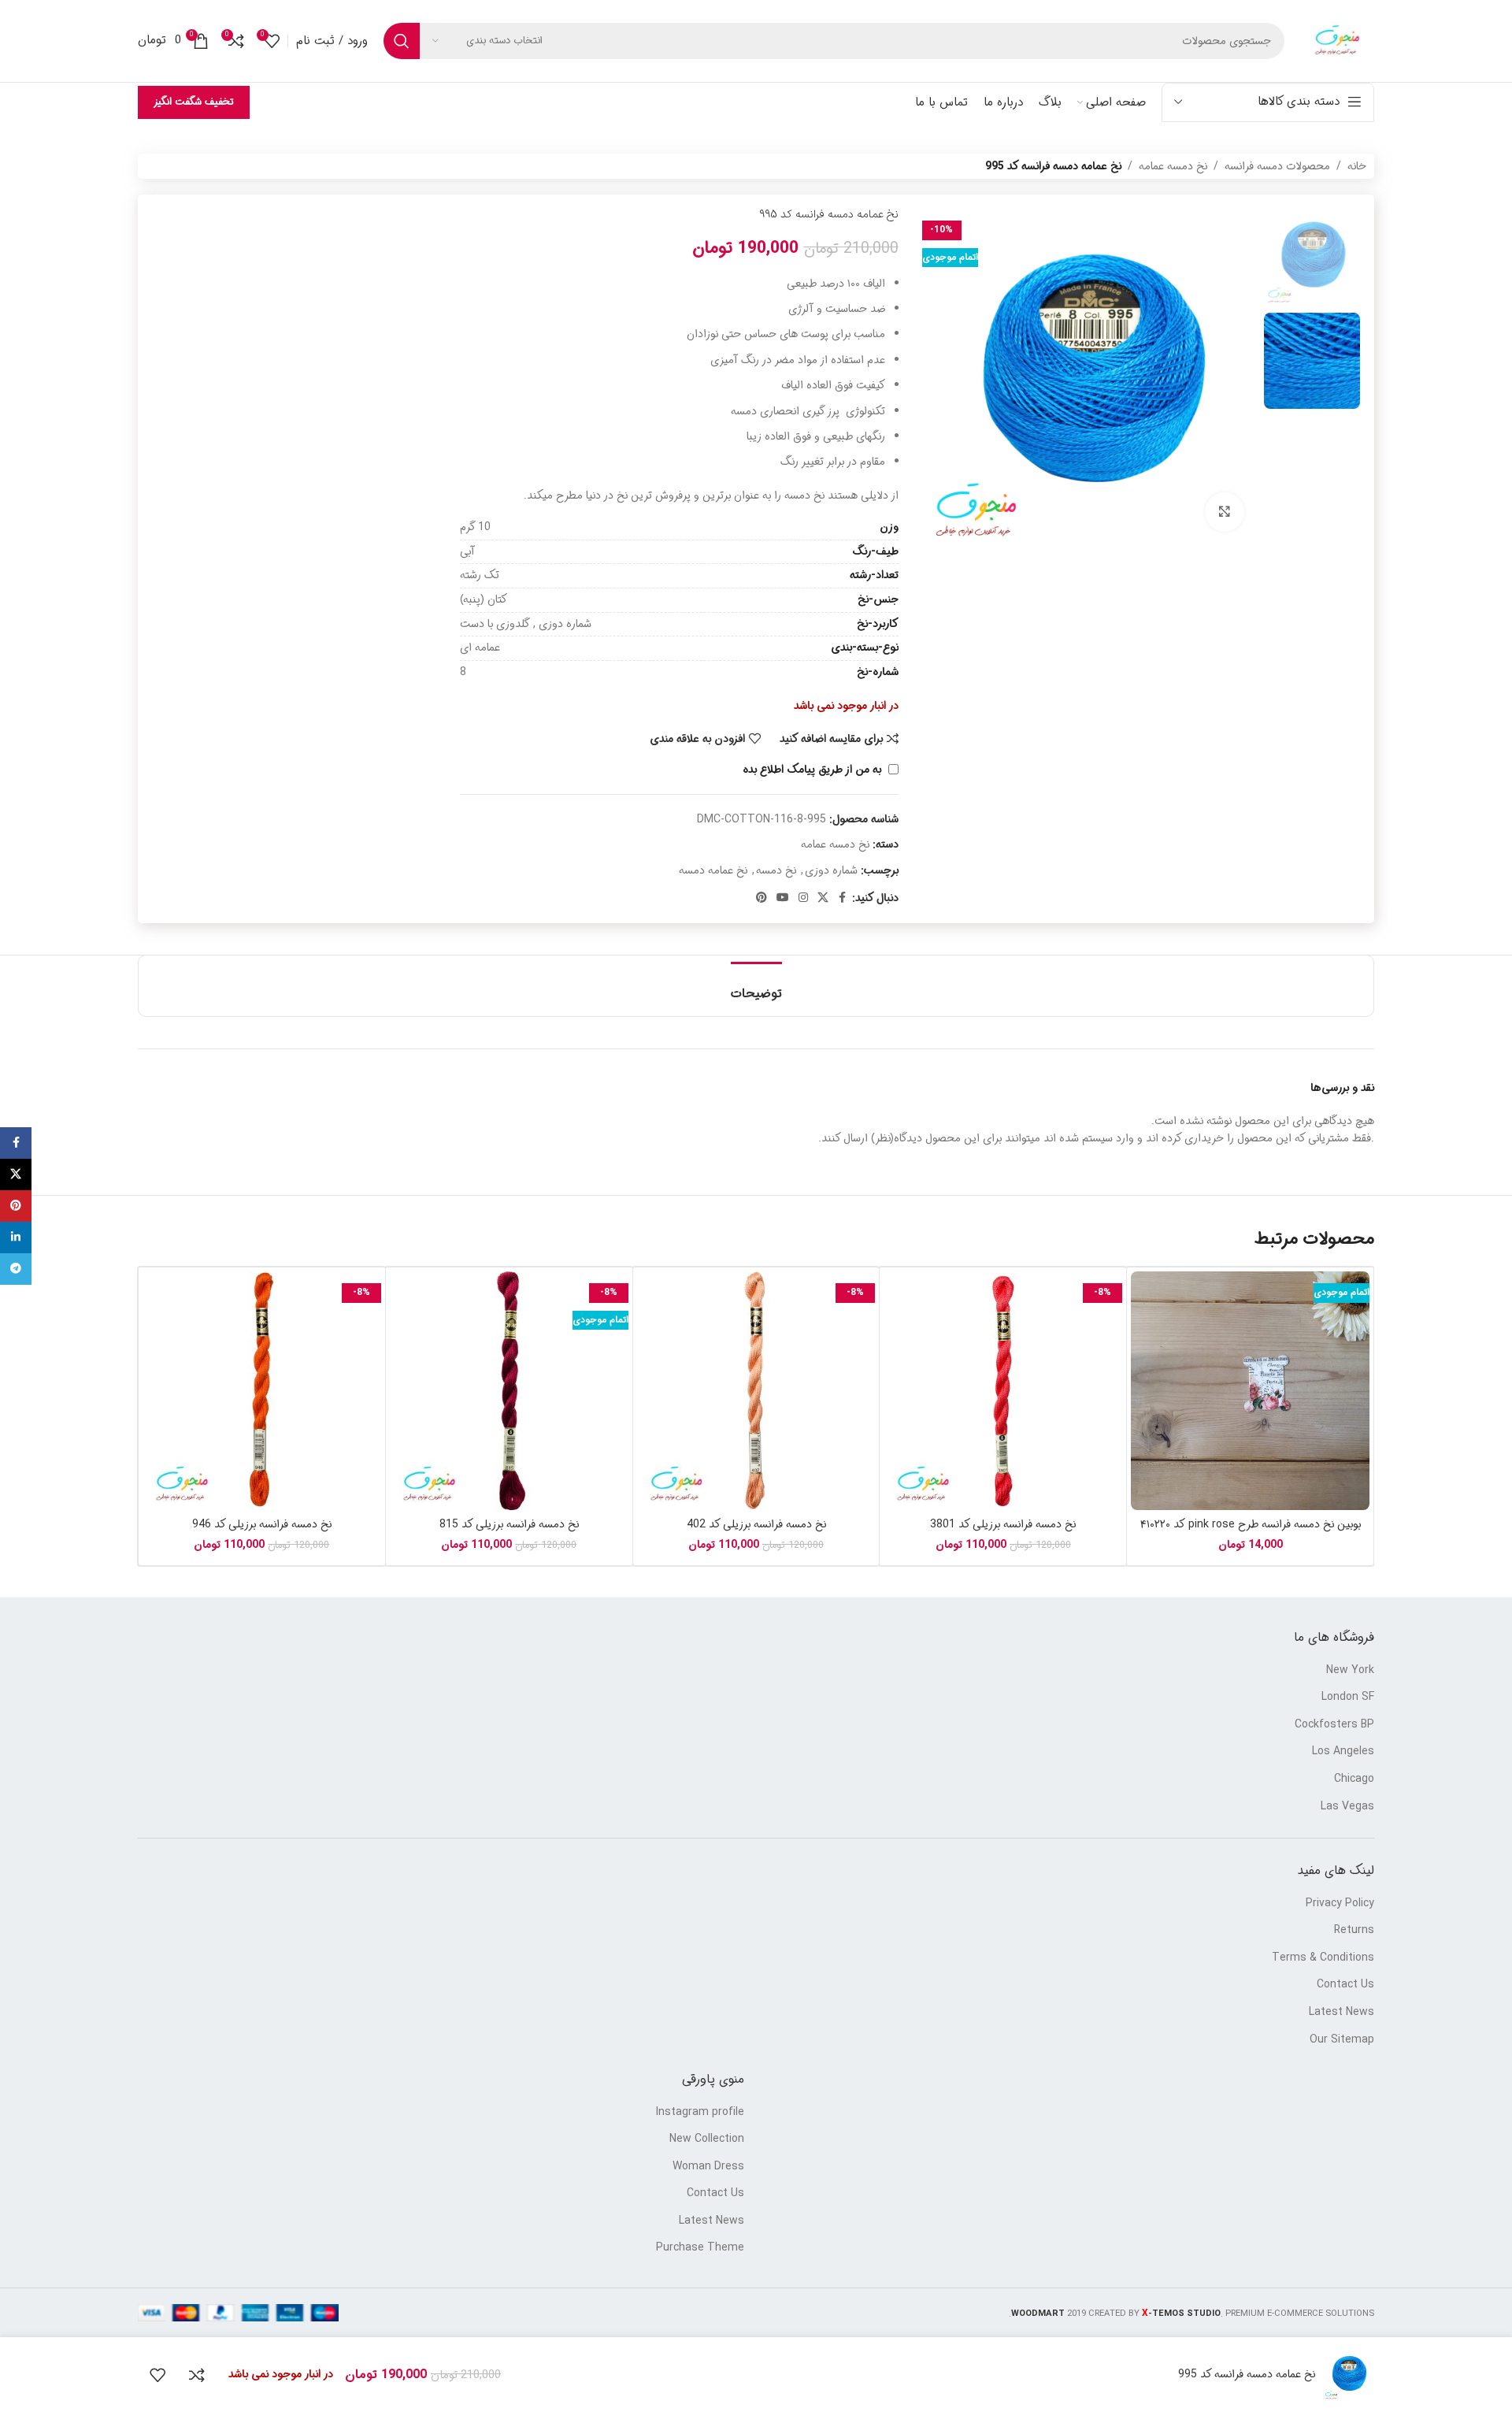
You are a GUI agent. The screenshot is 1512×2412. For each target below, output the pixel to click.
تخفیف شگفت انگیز (194, 102)
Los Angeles (1343, 1752)
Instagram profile (700, 2113)
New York (1350, 1671)
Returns (1354, 1931)
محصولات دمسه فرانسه (1277, 166)
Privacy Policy (1340, 1904)
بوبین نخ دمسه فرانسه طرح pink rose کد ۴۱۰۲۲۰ (1251, 1524)
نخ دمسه (776, 870)
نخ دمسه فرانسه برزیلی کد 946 (262, 1524)
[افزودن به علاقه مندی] (157, 2375)
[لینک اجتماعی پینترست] (762, 898)
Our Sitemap (1342, 2040)
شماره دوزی (831, 870)
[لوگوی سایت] (1337, 41)
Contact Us (1345, 1985)
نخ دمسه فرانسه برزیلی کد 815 (509, 1524)
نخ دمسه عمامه (1173, 166)
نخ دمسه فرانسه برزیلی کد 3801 (1003, 1524)
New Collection (707, 2139)
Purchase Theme (700, 2248)
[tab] (756, 986)
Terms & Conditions (1323, 1958)
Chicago (1354, 1779)
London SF (1348, 1698)
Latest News (1342, 2013)
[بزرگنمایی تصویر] (1225, 512)
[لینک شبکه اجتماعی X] (823, 898)
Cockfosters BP (1334, 1725)
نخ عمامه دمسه (713, 870)
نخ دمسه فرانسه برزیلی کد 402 (756, 1524)
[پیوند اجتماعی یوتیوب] (783, 898)
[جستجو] (402, 41)
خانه (1357, 166)
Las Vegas (1347, 1807)
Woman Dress (708, 2167)
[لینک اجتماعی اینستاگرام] (803, 898)
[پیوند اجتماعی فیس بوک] (843, 898)
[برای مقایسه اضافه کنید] (197, 2375)
